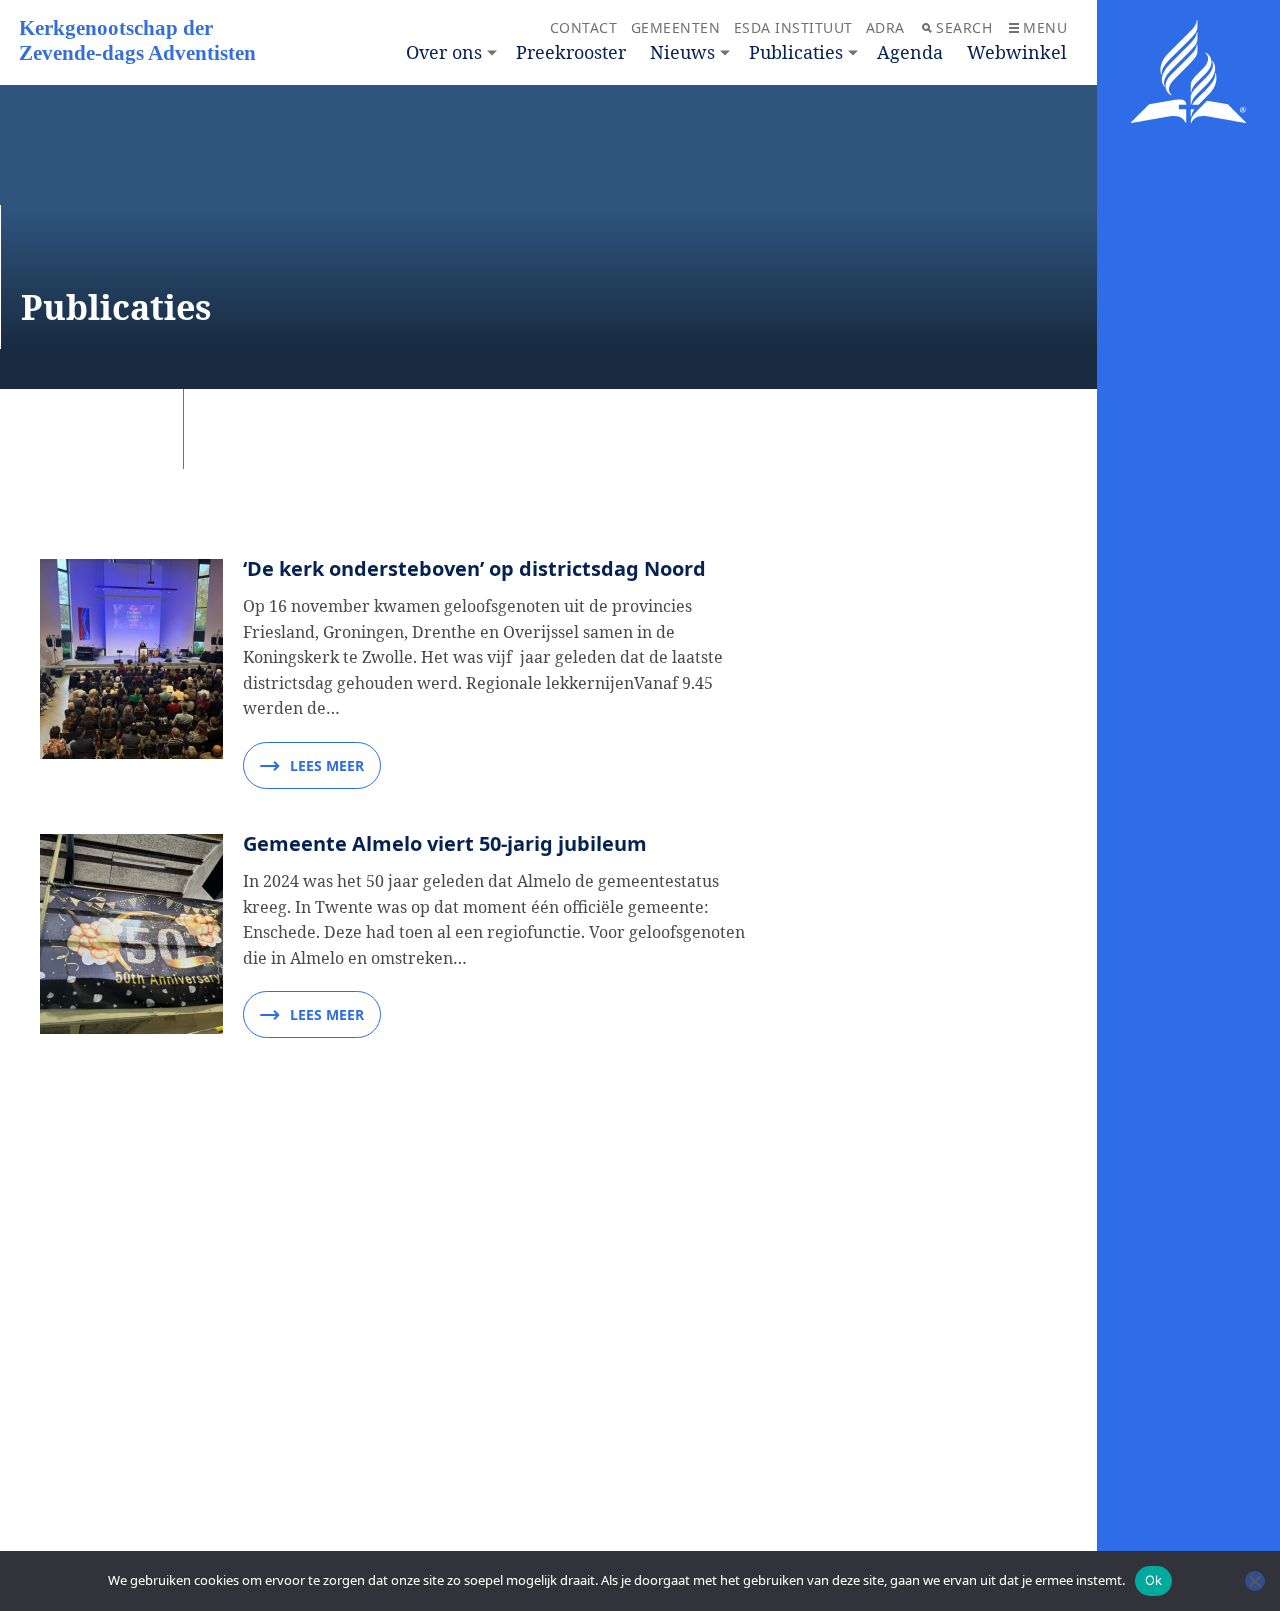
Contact (584, 27)
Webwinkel (1017, 52)
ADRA (885, 27)
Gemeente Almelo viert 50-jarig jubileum (445, 843)
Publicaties (796, 52)
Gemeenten (676, 27)
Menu (1045, 27)
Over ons (444, 52)
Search (964, 27)
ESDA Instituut (793, 27)
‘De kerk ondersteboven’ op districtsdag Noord (474, 568)
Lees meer (327, 765)
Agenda (910, 52)
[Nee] (1255, 1581)
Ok (1154, 1580)
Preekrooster (571, 52)
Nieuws (682, 52)
